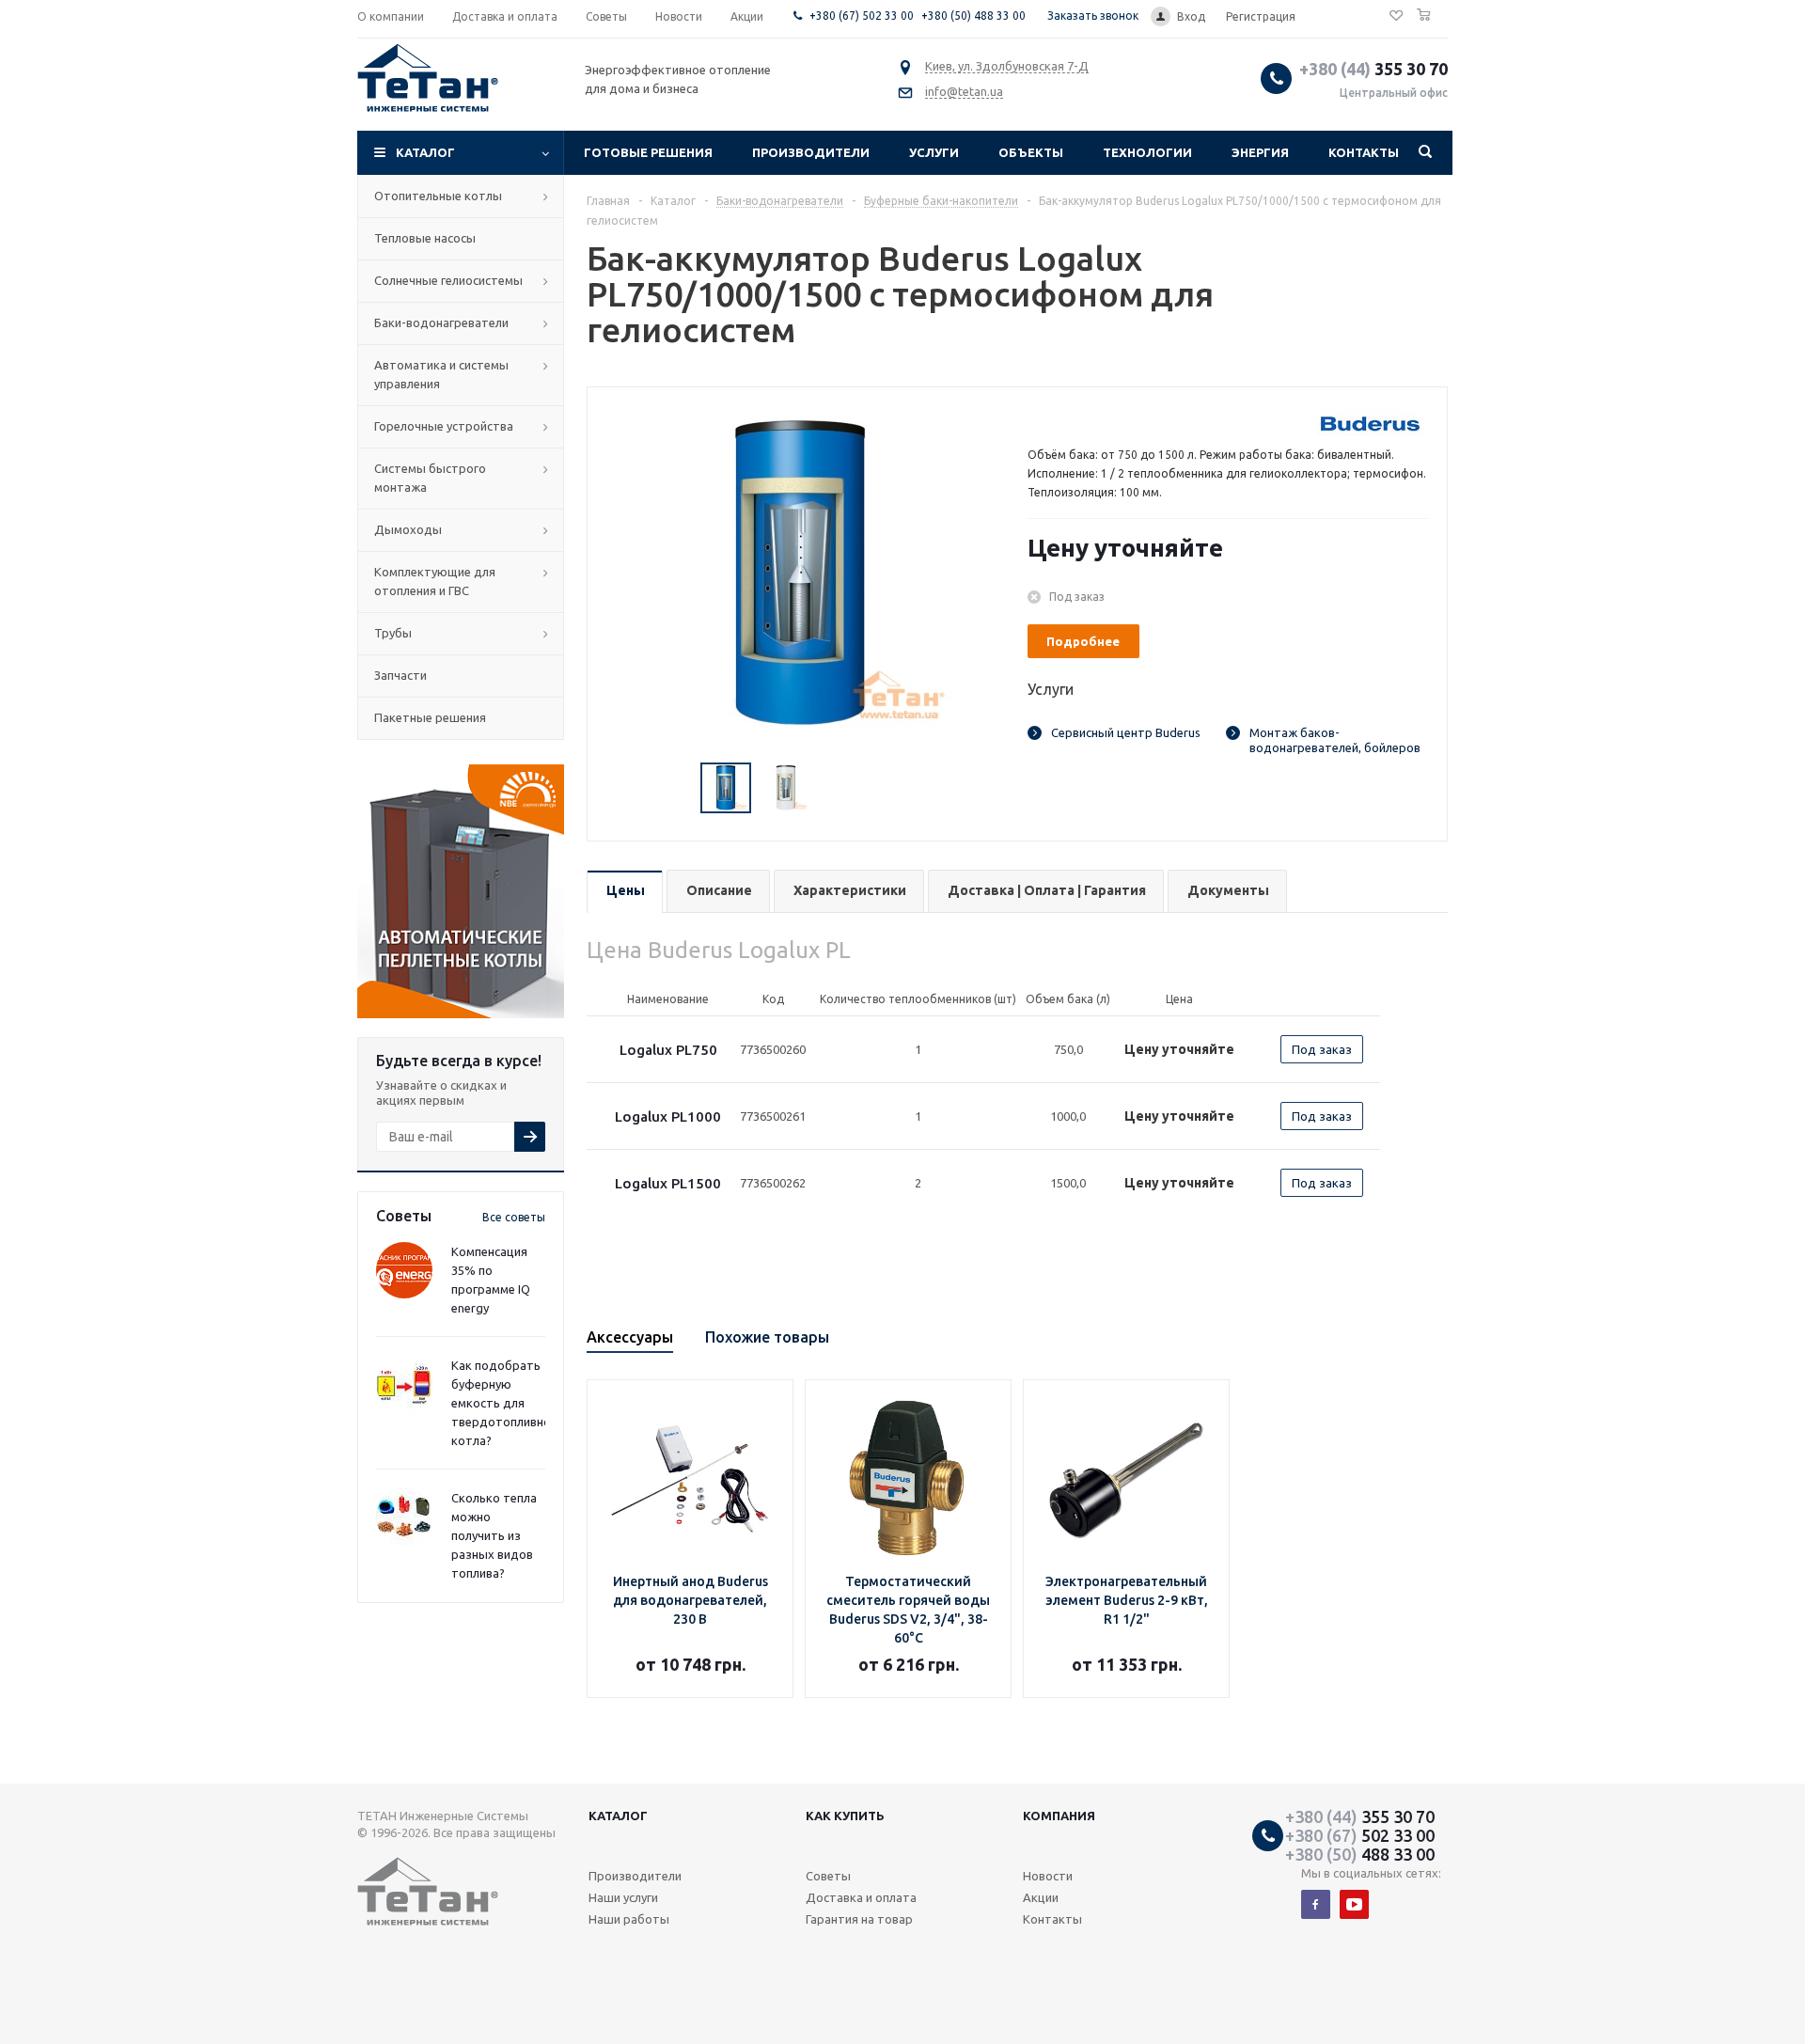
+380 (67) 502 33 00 (862, 16)
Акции (1041, 1897)
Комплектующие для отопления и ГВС (435, 581)
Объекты (1031, 152)
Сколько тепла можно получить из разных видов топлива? (494, 1535)
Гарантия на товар (859, 1919)
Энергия (1260, 152)
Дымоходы (408, 529)
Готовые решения (648, 152)
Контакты (1364, 152)
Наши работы (629, 1919)
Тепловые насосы (425, 238)
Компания (1059, 1816)
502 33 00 (1360, 1835)
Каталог (425, 152)
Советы (828, 1876)
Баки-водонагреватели (441, 322)
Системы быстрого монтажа (430, 478)
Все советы (514, 1217)
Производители (811, 152)
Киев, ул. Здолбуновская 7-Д (1007, 66)
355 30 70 (1373, 69)
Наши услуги (623, 1897)
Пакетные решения (430, 717)
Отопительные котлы (438, 196)
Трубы (393, 633)
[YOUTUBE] (1354, 1904)
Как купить (845, 1816)
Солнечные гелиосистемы (448, 280)
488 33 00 (1360, 1854)
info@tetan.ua (964, 91)
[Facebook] (1316, 1904)
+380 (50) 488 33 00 (973, 16)
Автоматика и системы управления (441, 374)
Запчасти (400, 675)
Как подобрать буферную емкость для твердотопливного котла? (507, 1403)
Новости (1048, 1876)
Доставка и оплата (861, 1897)
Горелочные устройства (444, 426)
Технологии (1147, 152)
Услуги (934, 152)
